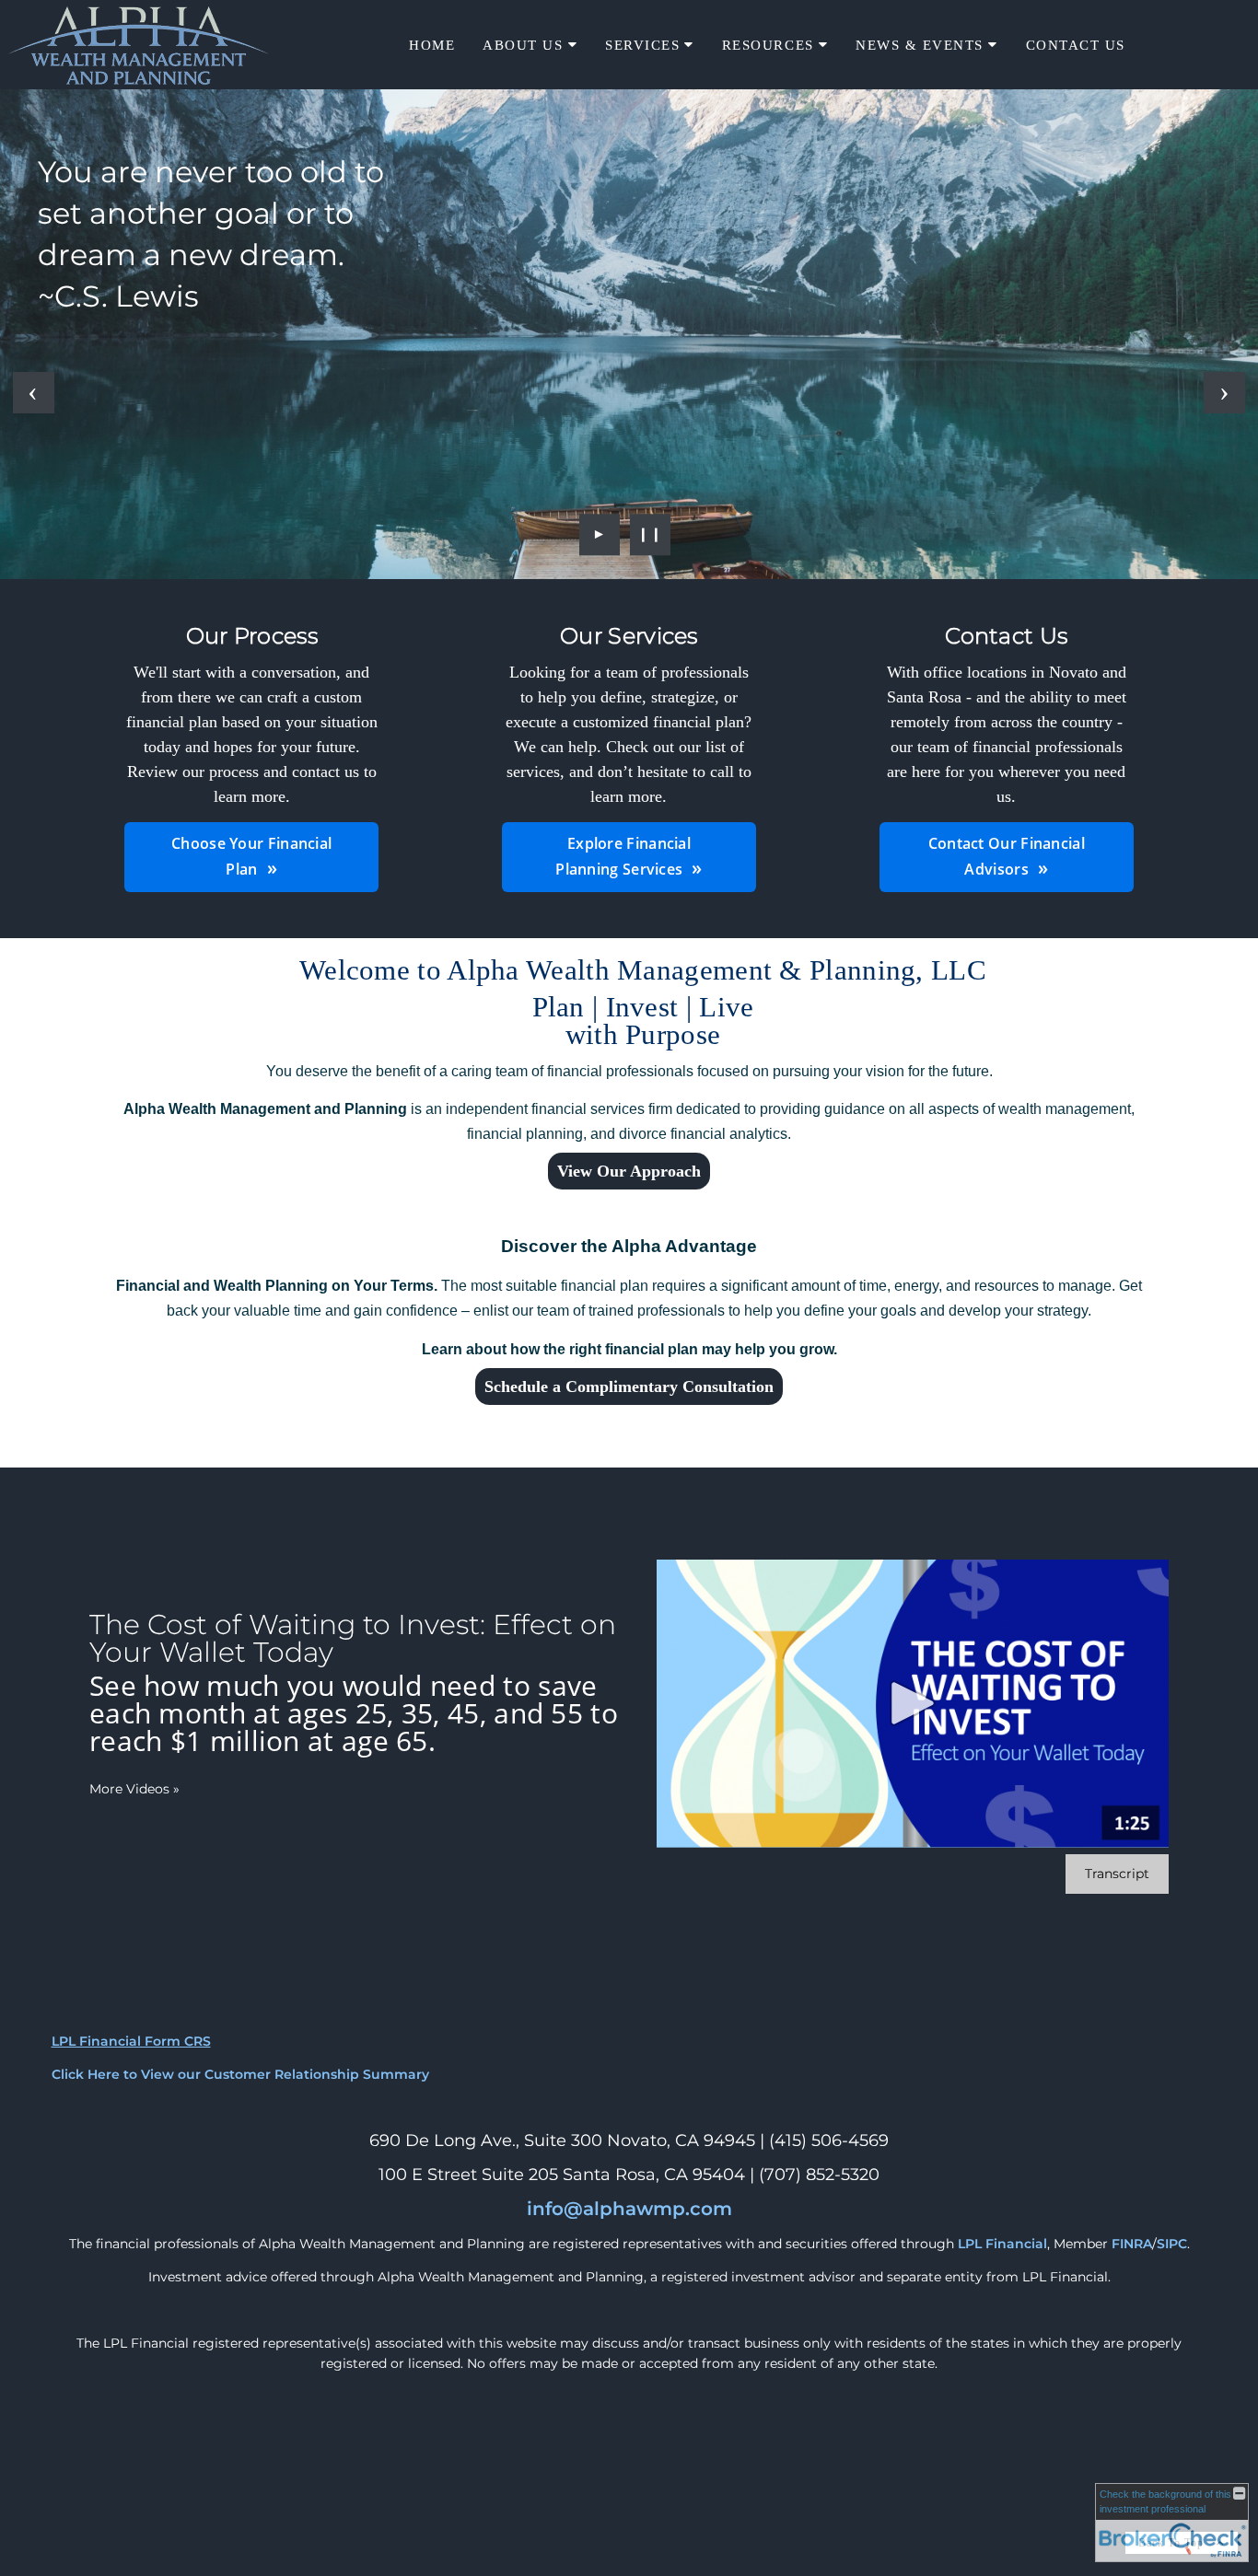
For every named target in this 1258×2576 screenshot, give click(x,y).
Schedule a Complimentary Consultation (629, 1387)
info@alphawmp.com (629, 2209)
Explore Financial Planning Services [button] (623, 856)
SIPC (1172, 2244)
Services (642, 45)
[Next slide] (1224, 393)
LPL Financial (1002, 2244)
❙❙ (650, 534)
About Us (523, 45)
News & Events (920, 45)
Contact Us (1076, 45)
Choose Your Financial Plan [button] (251, 856)
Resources (768, 45)
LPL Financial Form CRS (131, 2041)
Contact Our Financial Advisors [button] (1007, 856)
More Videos (134, 1789)
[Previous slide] (34, 393)
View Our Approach (629, 1171)
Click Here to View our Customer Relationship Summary (240, 2074)
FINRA (1132, 2244)
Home (432, 45)
